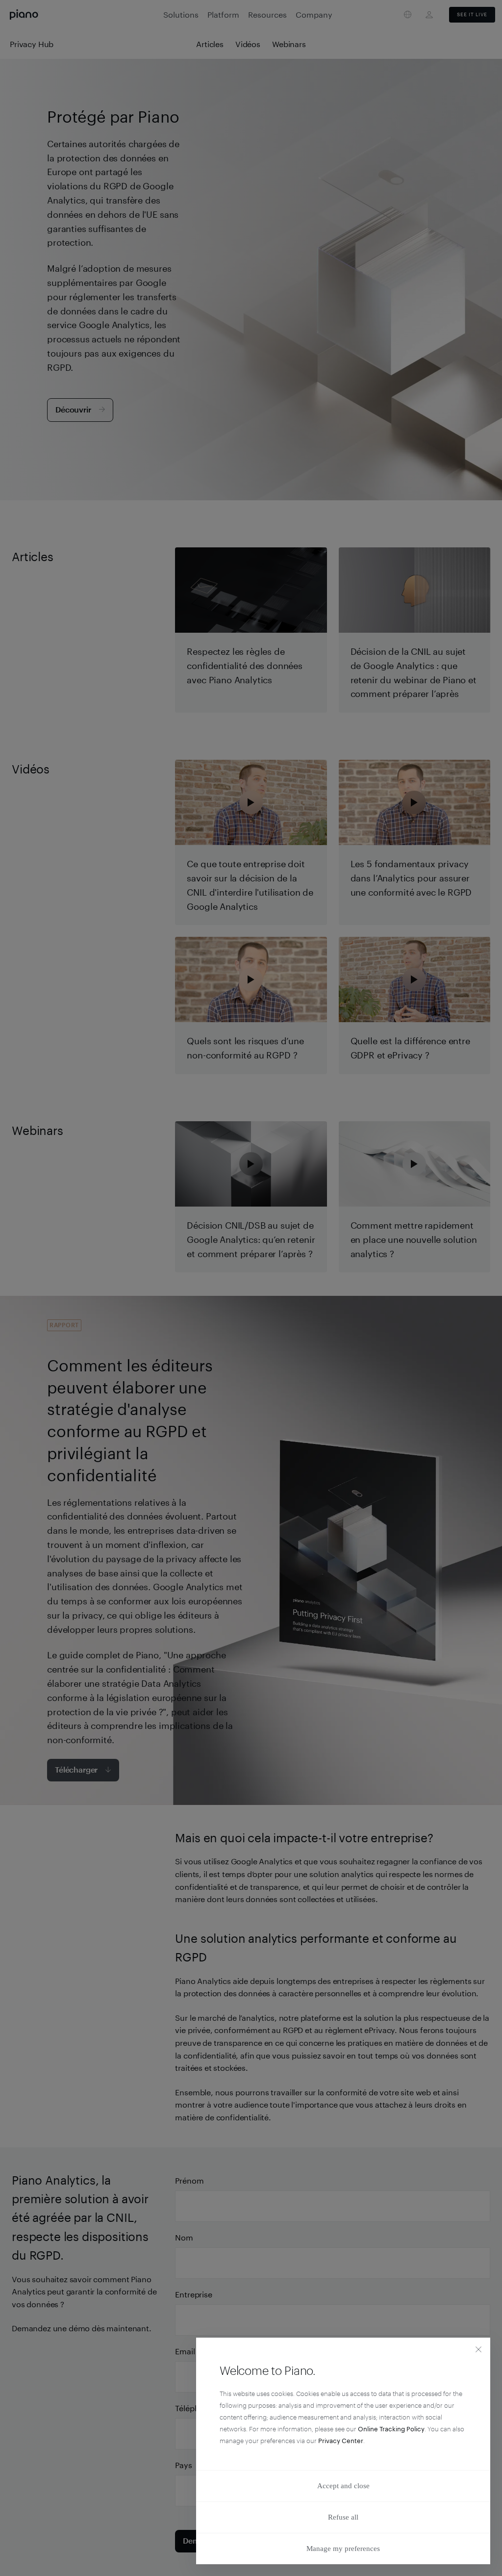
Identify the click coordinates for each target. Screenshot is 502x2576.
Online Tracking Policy (391, 2429)
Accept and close (343, 2486)
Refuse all (343, 2517)
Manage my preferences (343, 2549)
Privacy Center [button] (341, 2441)
